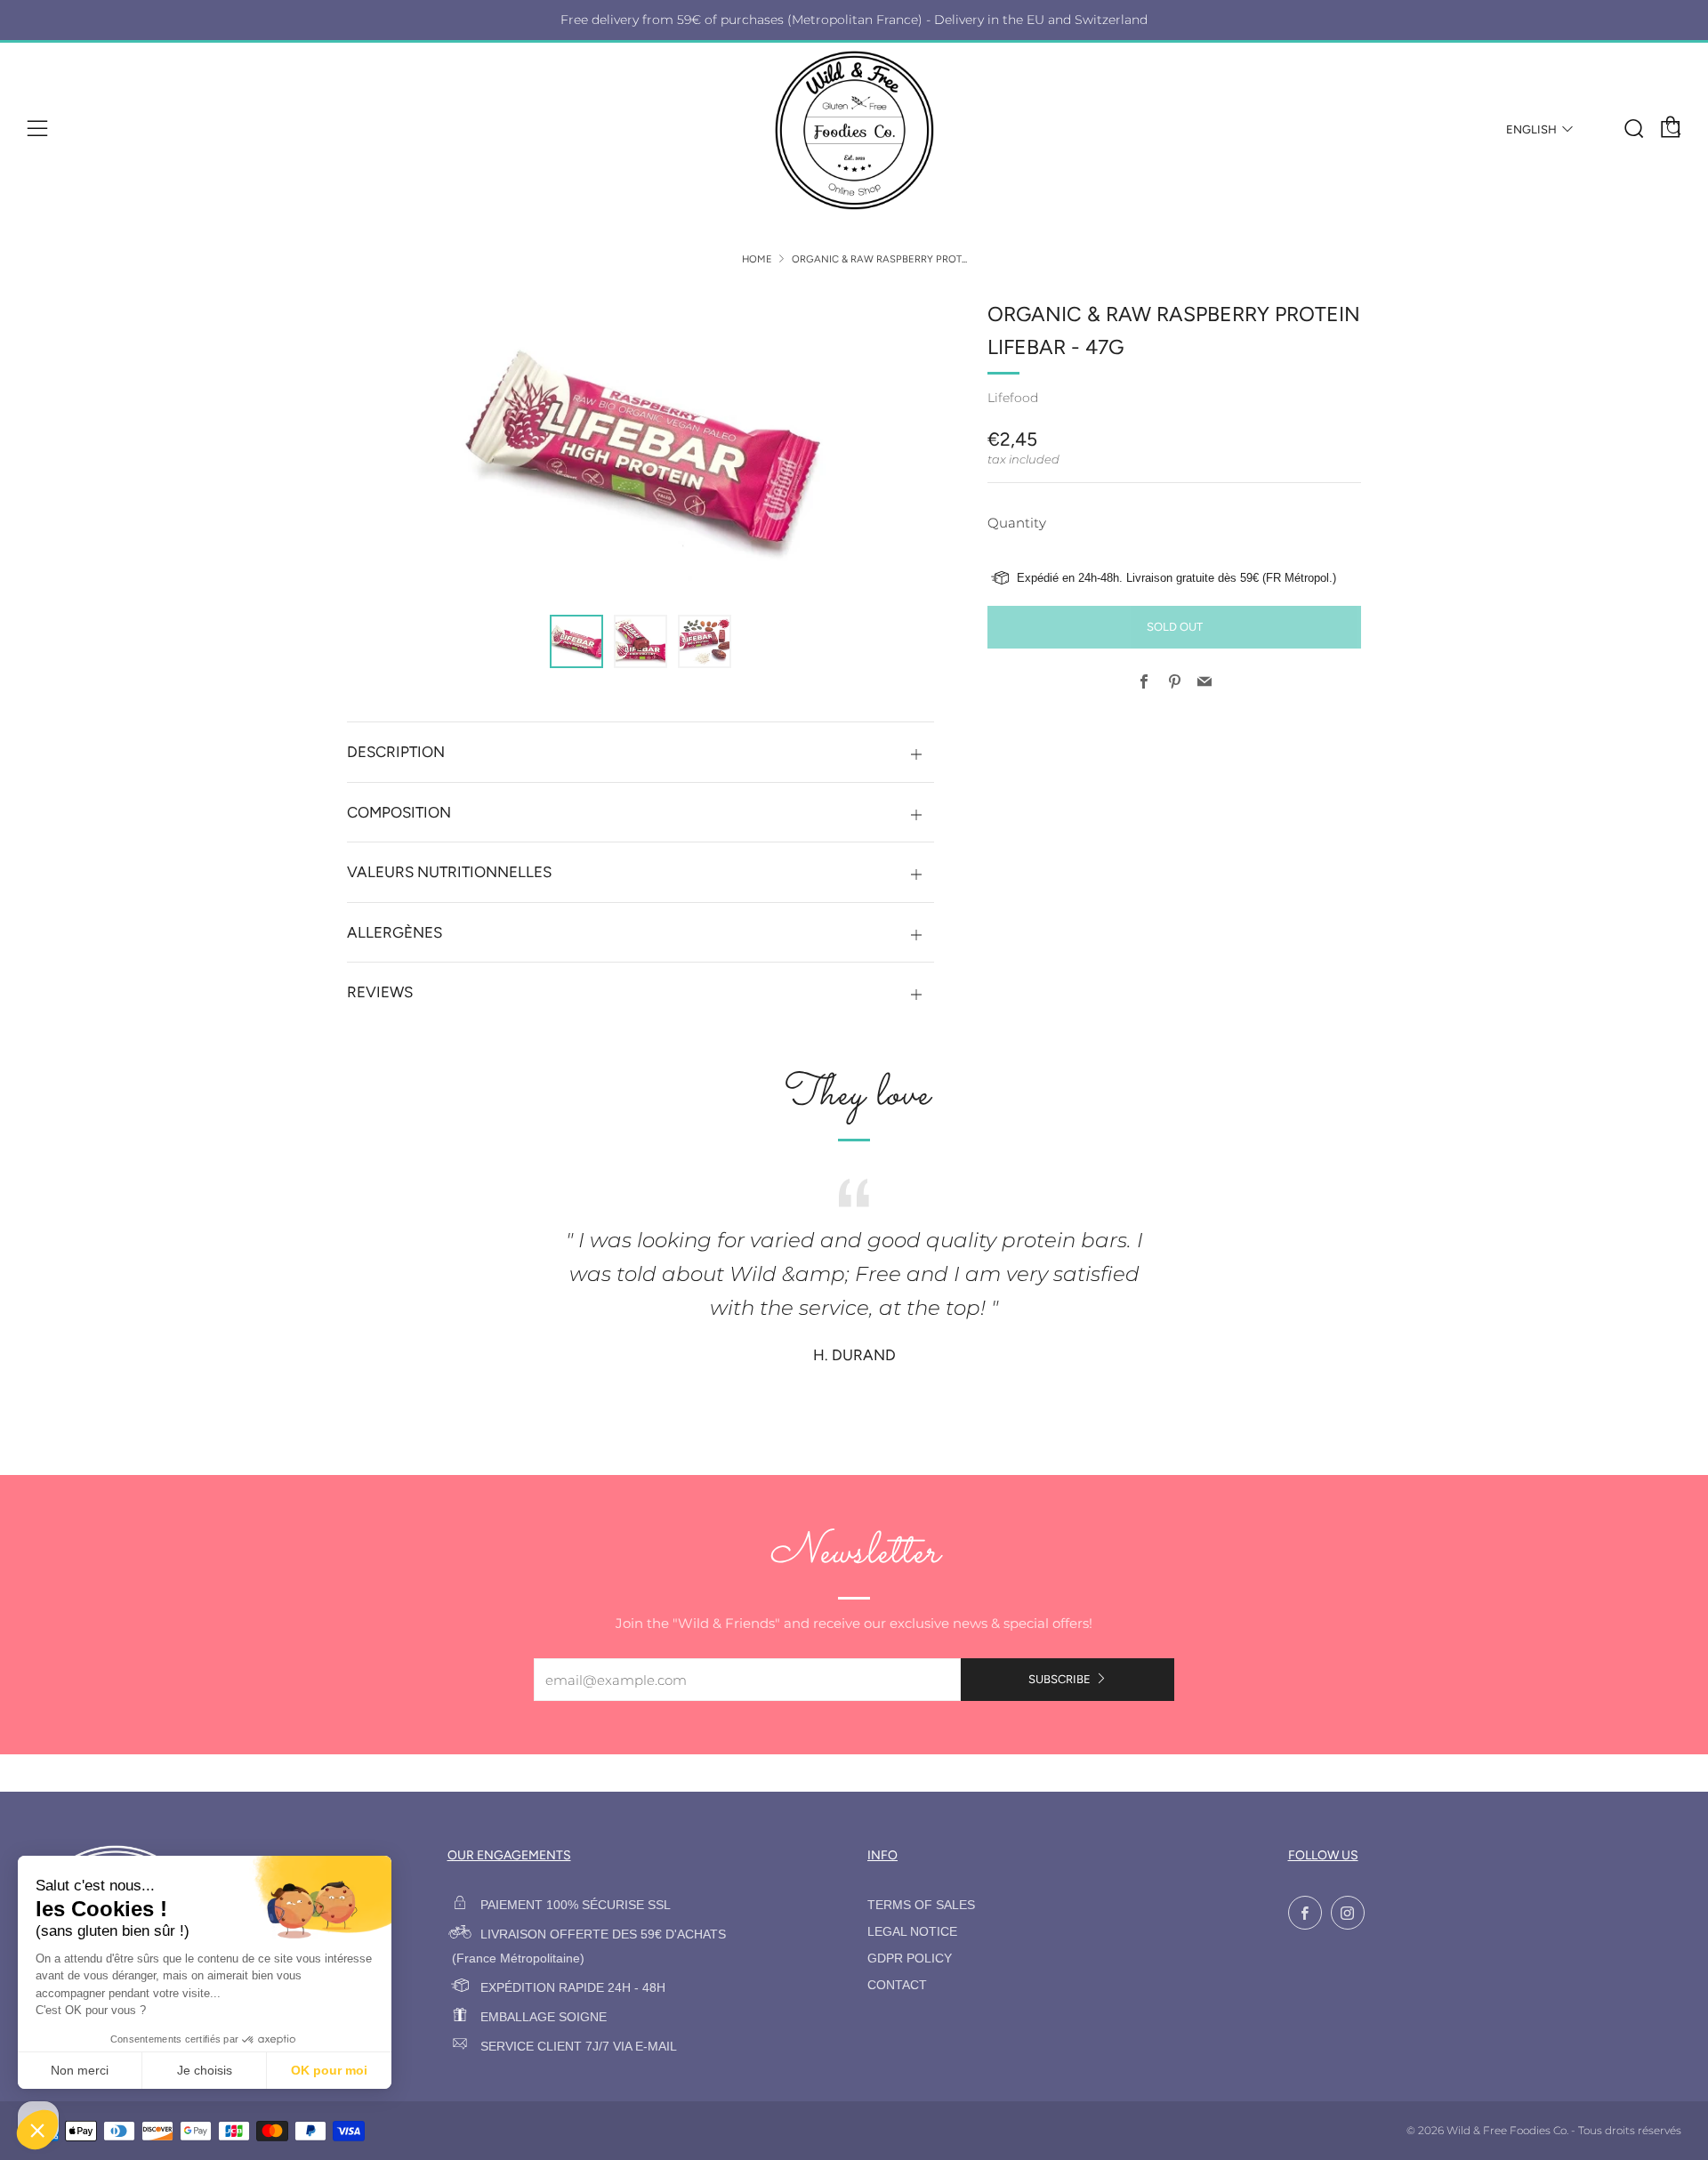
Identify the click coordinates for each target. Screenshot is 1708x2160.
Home (757, 259)
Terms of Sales (921, 1905)
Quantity (1017, 523)
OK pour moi (329, 2070)
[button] (576, 641)
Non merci (80, 2070)
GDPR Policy (910, 1959)
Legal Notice (912, 1932)
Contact (897, 1985)
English (1531, 129)
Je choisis (205, 2070)
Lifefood (1013, 398)
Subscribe (1059, 1679)
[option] (640, 446)
